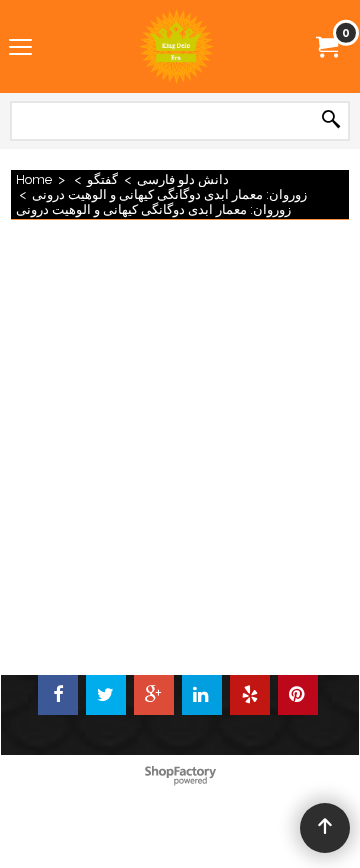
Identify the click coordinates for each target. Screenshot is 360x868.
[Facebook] (58, 695)
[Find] (331, 120)
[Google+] (154, 695)
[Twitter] (106, 695)
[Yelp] (250, 695)
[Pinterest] (298, 695)
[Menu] (20, 48)
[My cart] (326, 46)
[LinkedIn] (202, 695)
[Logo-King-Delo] (176, 46)
